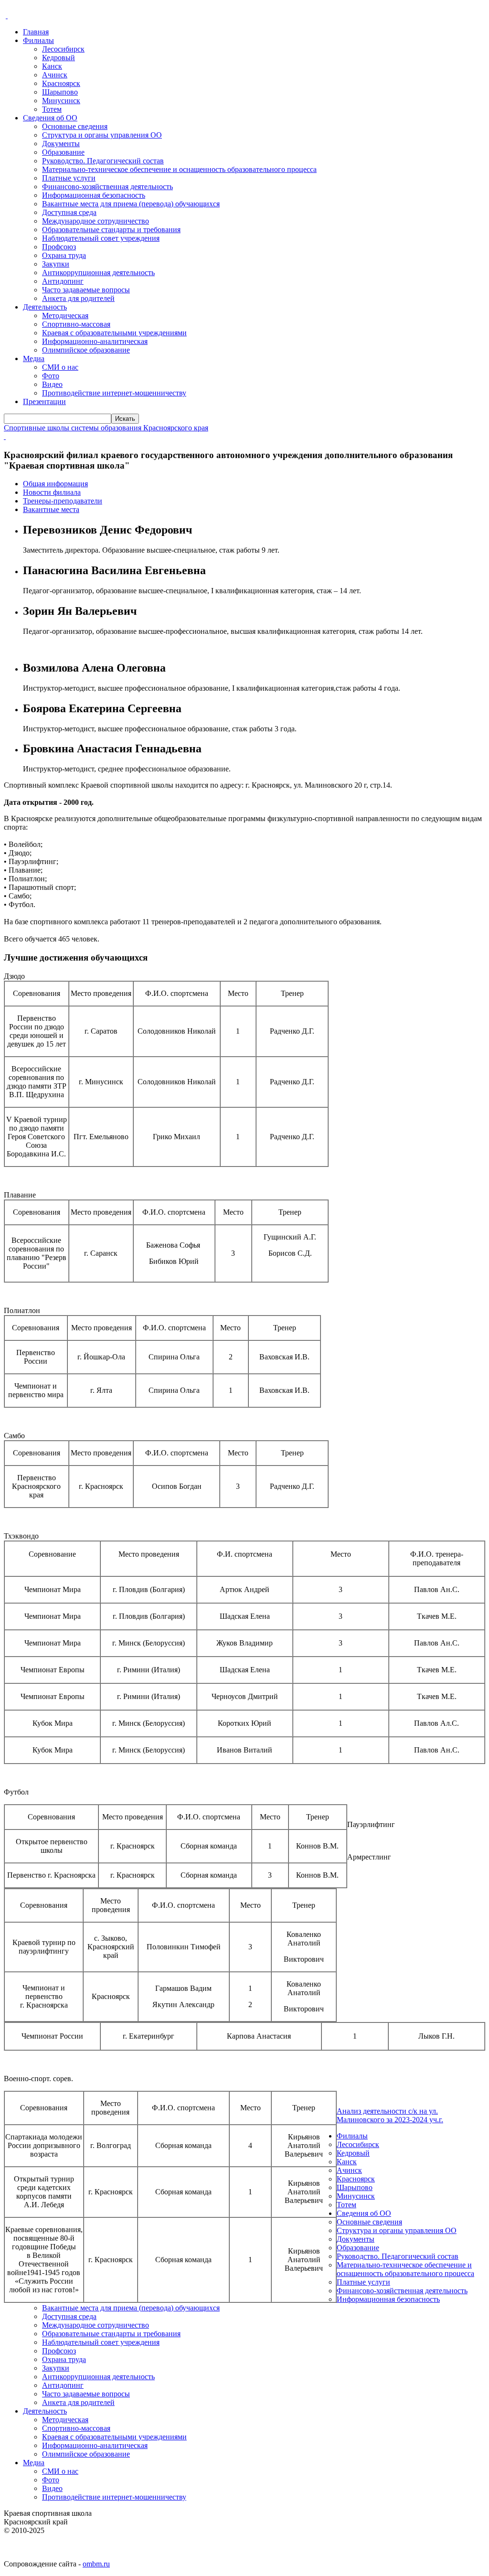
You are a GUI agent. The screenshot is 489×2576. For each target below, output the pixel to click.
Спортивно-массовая (76, 324)
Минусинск (61, 101)
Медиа (34, 358)
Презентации (44, 401)
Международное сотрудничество (96, 221)
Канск (52, 66)
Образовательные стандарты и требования (111, 230)
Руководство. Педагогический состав (103, 161)
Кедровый (58, 58)
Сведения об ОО (50, 118)
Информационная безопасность (94, 195)
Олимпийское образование (86, 350)
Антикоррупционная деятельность (98, 273)
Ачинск (55, 75)
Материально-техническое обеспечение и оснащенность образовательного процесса (179, 169)
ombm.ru (96, 2564)
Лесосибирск (63, 49)
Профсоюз (59, 247)
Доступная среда (69, 212)
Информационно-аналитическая (95, 341)
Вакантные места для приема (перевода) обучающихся (131, 204)
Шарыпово (60, 92)
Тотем (52, 109)
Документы (61, 144)
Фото (51, 376)
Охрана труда (64, 255)
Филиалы (38, 40)
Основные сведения (75, 126)
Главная (36, 32)
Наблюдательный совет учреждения (101, 238)
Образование (63, 152)
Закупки (56, 264)
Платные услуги (69, 178)
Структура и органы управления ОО (102, 135)
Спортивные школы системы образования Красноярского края (106, 428)
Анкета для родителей (78, 298)
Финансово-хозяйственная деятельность (107, 187)
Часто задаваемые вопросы (86, 290)
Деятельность (45, 307)
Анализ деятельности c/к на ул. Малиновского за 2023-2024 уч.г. (390, 2115)
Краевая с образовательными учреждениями (114, 333)
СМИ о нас (60, 367)
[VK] (7, 16)
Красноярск (61, 83)
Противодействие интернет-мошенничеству (114, 393)
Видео (52, 384)
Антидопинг (63, 281)
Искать (125, 419)
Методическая (65, 315)
